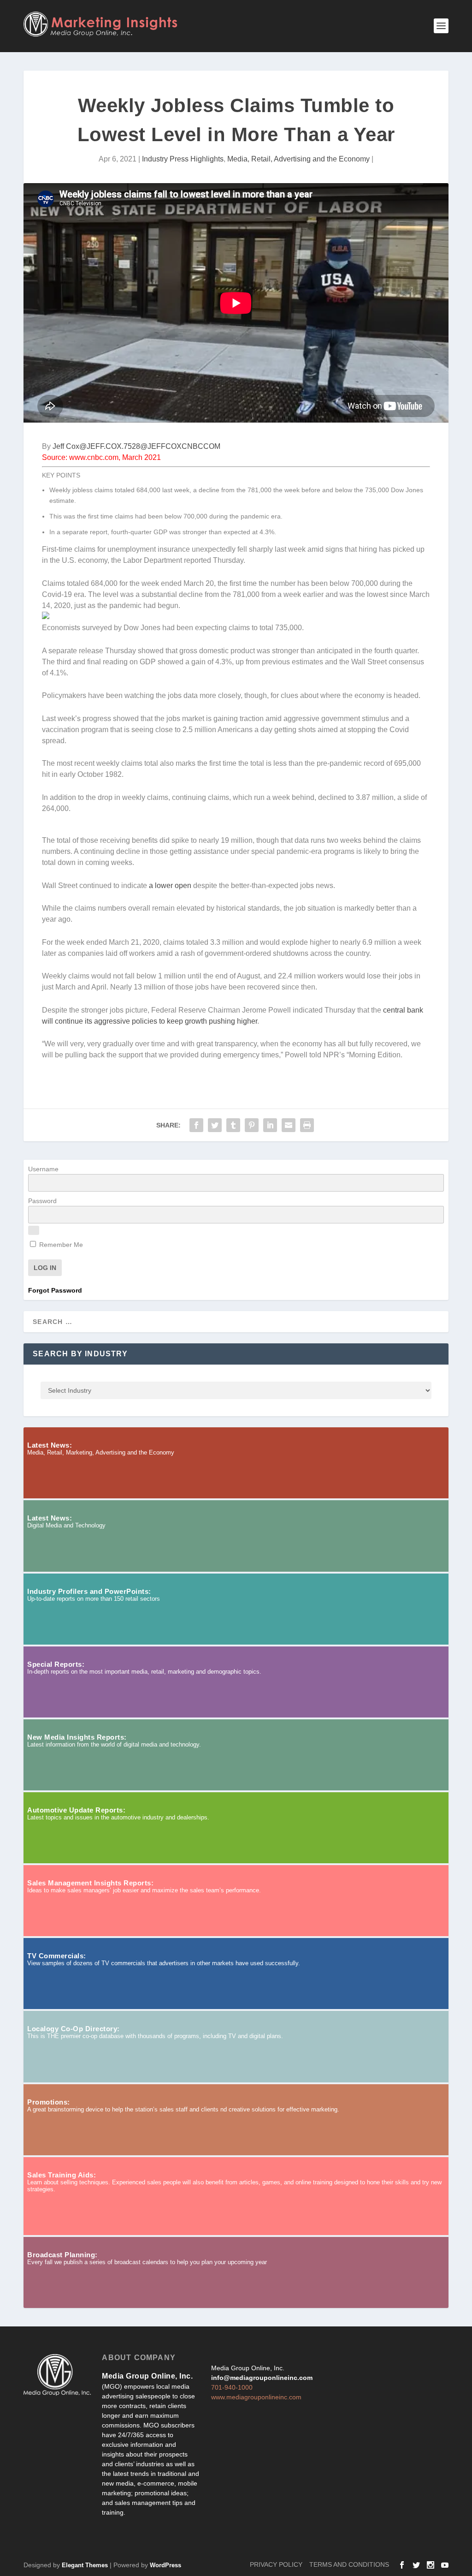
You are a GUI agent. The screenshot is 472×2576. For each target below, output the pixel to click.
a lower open (170, 885)
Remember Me (60, 1245)
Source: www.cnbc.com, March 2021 (101, 457)
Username (43, 1169)
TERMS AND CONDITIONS (349, 2564)
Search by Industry (80, 1354)
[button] (236, 830)
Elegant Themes (85, 2565)
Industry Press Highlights (183, 159)
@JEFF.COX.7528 (110, 446)
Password (42, 1201)
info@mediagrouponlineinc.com (262, 2378)
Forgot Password (55, 1290)
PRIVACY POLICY (276, 2564)
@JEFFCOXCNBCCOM (180, 446)
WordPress (165, 2565)
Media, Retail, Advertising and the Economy (298, 159)
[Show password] (34, 1230)
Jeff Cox (66, 446)
